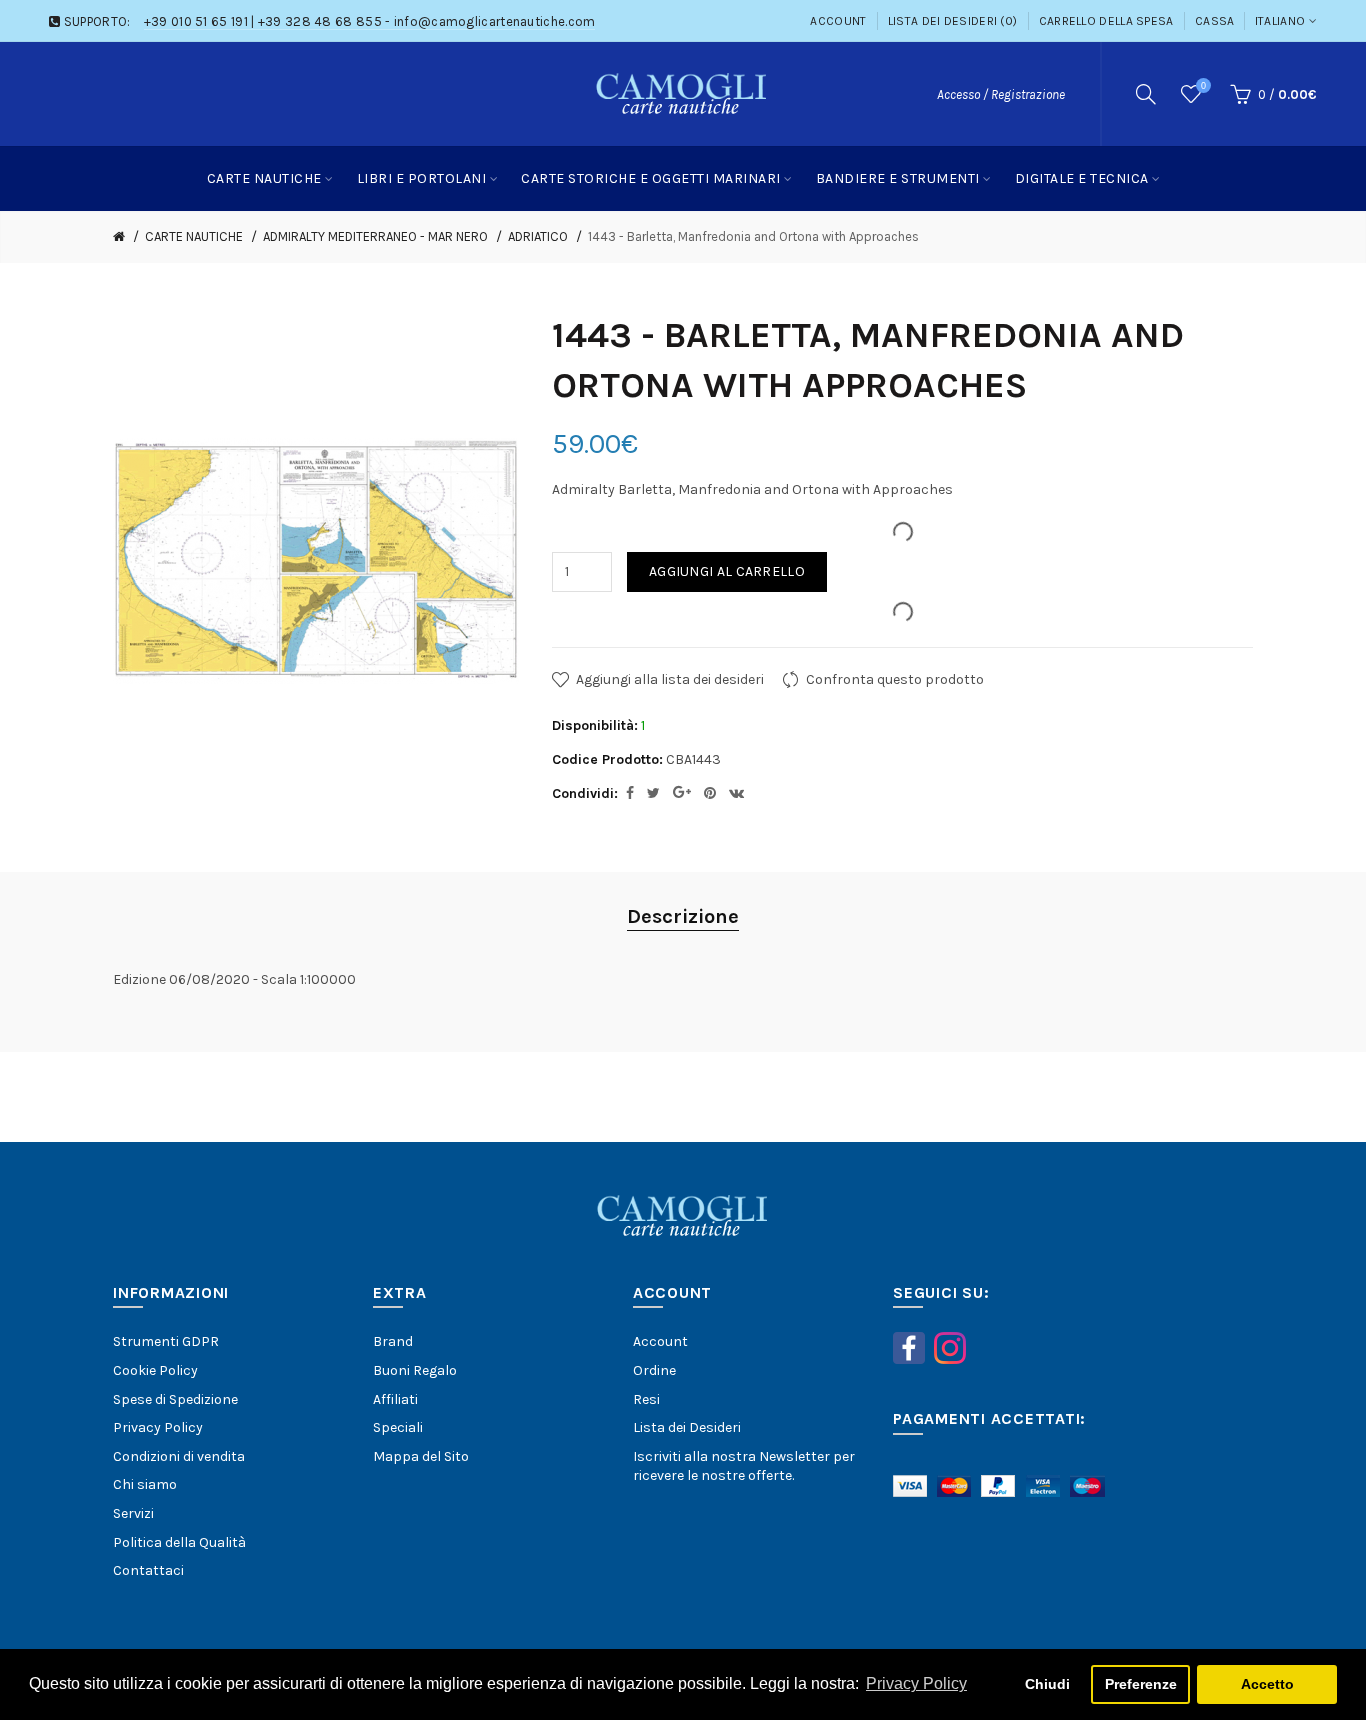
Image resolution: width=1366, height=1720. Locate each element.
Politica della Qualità (179, 1542)
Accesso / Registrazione (1001, 94)
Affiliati (395, 1399)
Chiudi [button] (1047, 1684)
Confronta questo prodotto (895, 679)
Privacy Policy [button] (916, 1683)
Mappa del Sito (421, 1456)
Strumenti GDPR (166, 1341)
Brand (393, 1341)
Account (838, 21)
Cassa (1215, 21)
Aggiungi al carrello (727, 571)
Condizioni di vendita (179, 1456)
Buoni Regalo (415, 1370)
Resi (646, 1399)
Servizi (133, 1513)
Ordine (654, 1370)
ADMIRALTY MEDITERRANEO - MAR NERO (375, 236)
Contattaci (148, 1570)
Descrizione (683, 916)
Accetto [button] (1267, 1684)
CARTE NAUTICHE (194, 236)
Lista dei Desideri (687, 1427)
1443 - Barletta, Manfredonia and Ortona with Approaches (753, 236)
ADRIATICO (538, 236)
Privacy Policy (158, 1427)
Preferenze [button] (1141, 1684)
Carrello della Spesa (1106, 21)
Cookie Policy (155, 1370)
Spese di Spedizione (175, 1399)
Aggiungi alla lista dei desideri (670, 679)
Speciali (398, 1427)
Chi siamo (145, 1484)
